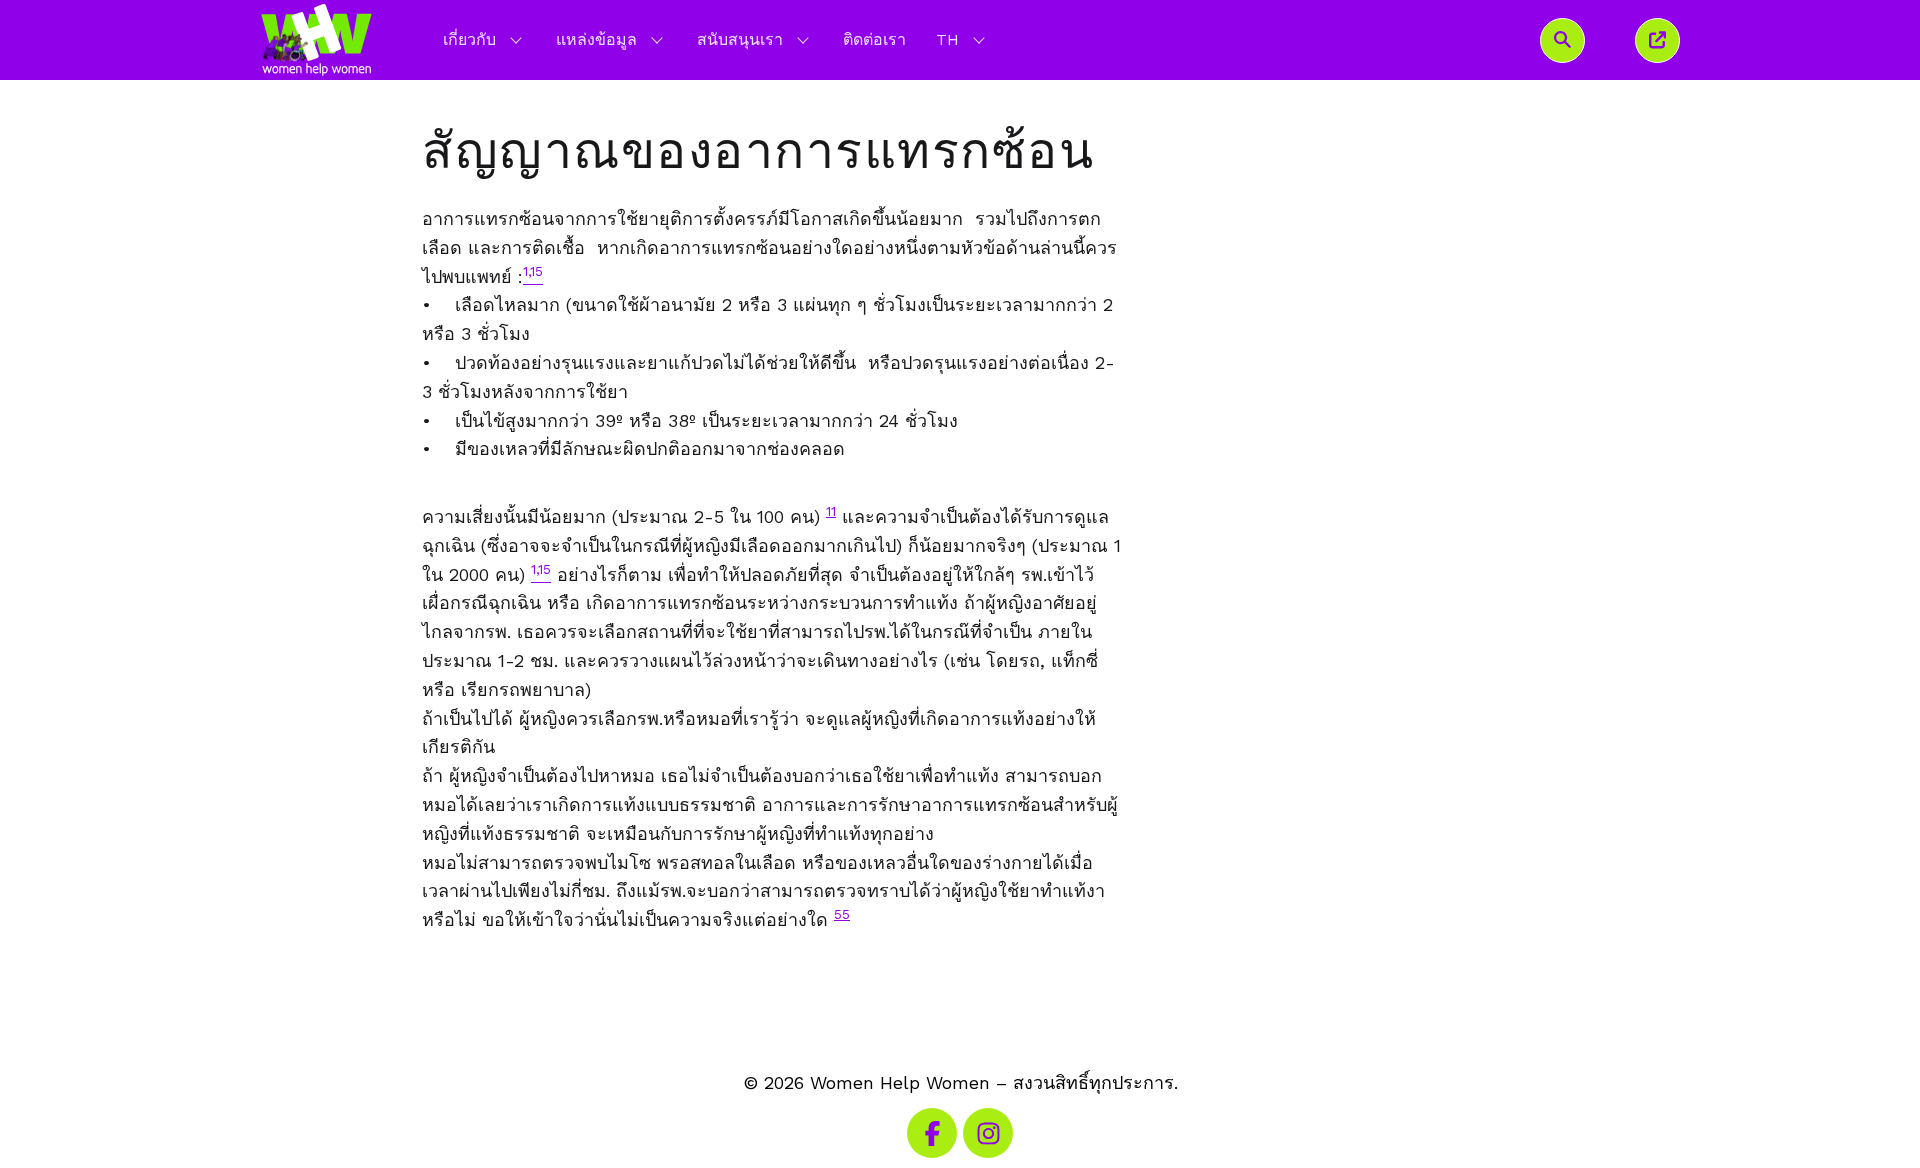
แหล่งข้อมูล (596, 39)
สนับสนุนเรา (740, 39)
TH (962, 39)
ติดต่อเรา (874, 39)
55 (842, 914)
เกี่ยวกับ (469, 39)
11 (831, 511)
